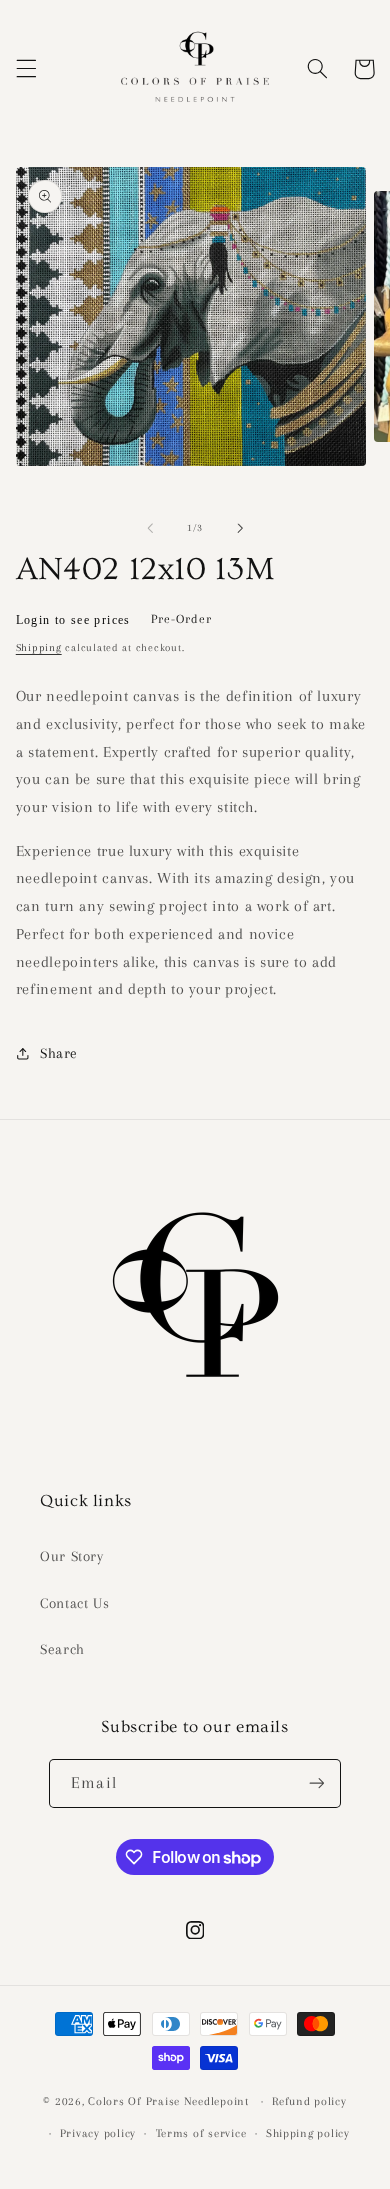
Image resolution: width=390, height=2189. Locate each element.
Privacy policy (98, 2133)
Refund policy (309, 2101)
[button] (26, 69)
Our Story (72, 1556)
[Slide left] (150, 528)
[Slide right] (240, 528)
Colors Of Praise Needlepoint (168, 2101)
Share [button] (59, 1053)
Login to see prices (73, 620)
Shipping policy (308, 2133)
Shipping (39, 647)
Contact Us (74, 1603)
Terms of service (201, 2133)
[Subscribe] (316, 1783)
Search (62, 1649)
